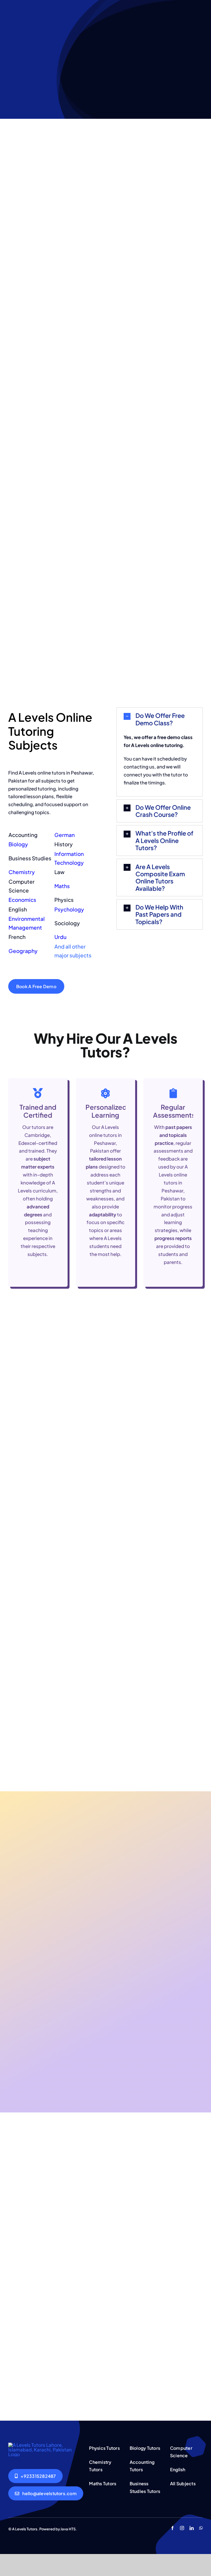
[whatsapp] (201, 2528)
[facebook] (172, 2528)
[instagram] (182, 2528)
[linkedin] (192, 2528)
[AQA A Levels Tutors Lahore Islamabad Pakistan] (45, 2445)
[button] (160, 719)
